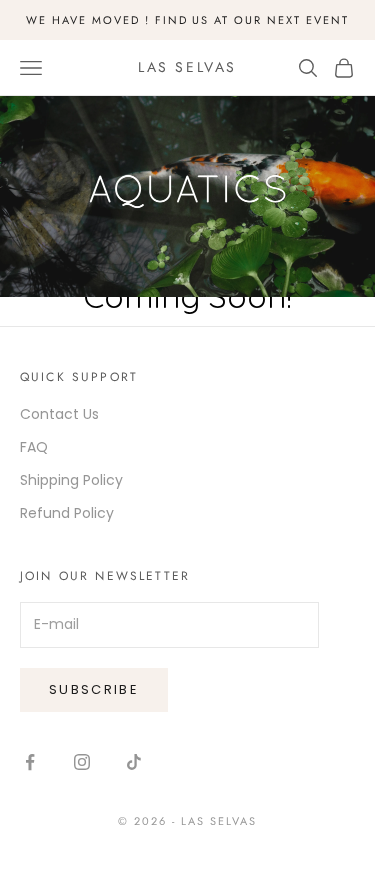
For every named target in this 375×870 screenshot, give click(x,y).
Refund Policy (67, 513)
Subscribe (94, 689)
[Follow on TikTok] (134, 762)
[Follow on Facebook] (30, 762)
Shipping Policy (71, 480)
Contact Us (59, 414)
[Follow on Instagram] (82, 762)
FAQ (34, 447)
